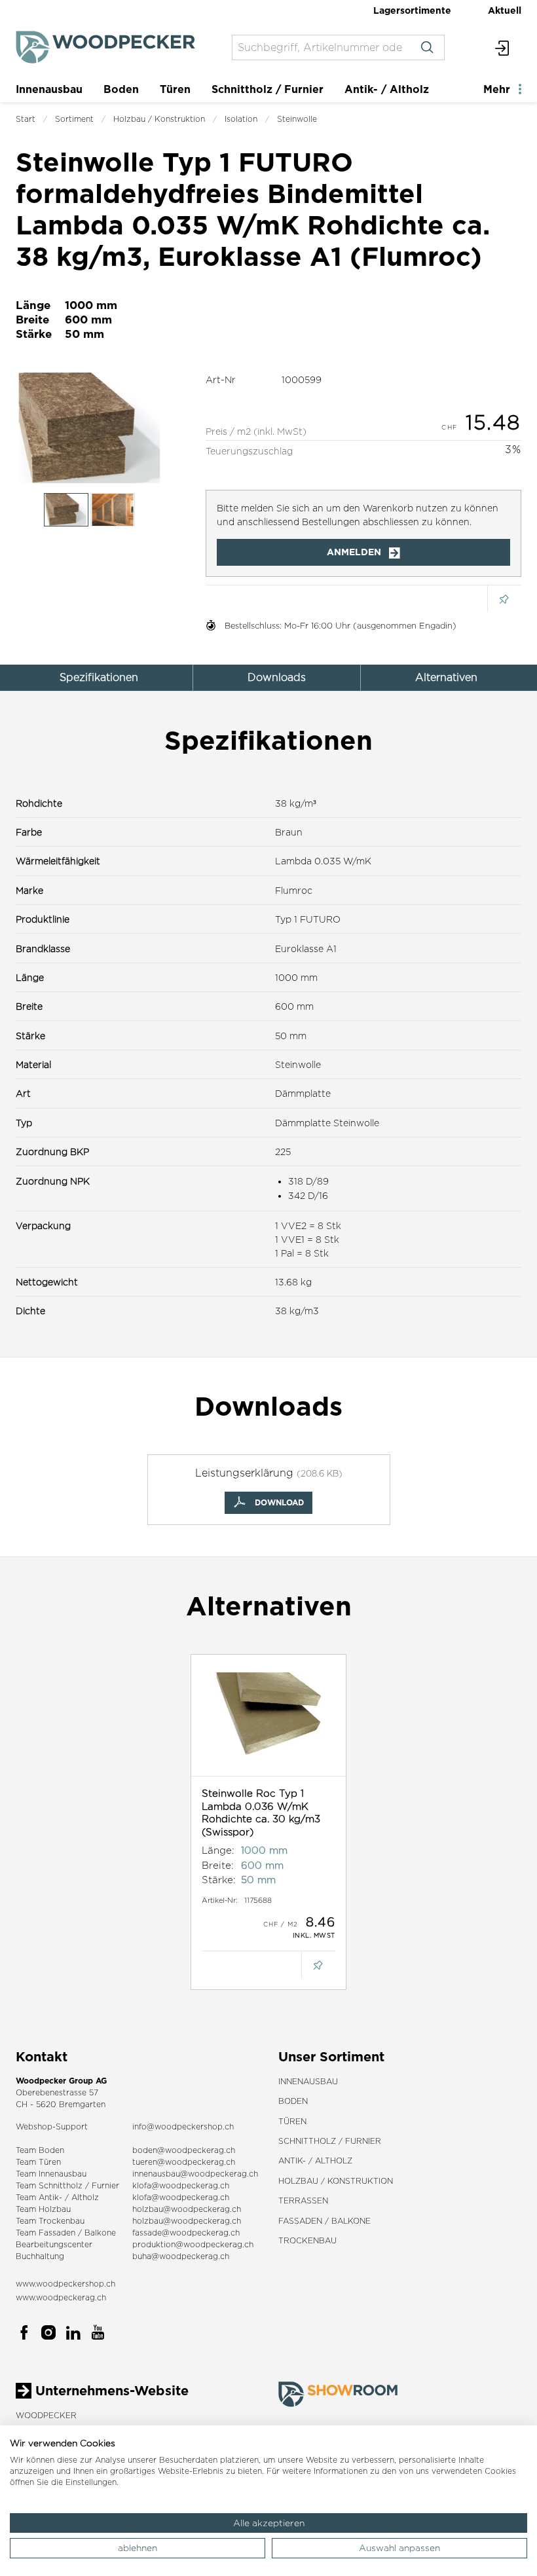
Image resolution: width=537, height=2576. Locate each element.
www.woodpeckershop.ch (65, 2284)
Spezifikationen (99, 677)
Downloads (277, 677)
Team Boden (40, 2150)
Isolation (241, 119)
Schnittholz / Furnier (268, 89)
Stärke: (219, 1880)
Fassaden (57, 2233)
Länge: (218, 1850)
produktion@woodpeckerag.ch (193, 2244)
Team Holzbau (43, 2209)
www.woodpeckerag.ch (61, 2297)
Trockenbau (307, 2240)
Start (26, 119)
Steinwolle (297, 119)
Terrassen (303, 2200)
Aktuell (505, 10)
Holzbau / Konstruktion (159, 119)
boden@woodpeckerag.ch (184, 2150)
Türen (175, 89)
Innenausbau (49, 89)
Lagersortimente (412, 10)
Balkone (100, 2233)
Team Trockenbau (50, 2221)
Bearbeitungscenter (54, 2244)
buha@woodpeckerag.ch (181, 2256)
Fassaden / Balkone (324, 2221)
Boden (121, 89)
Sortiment (74, 119)
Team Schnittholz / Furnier (67, 2185)
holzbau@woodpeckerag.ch (187, 2209)
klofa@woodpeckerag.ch (181, 2185)
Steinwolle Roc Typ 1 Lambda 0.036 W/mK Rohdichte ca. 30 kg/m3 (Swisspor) (261, 1812)
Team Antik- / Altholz (57, 2197)
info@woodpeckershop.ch (183, 2126)
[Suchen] (427, 47)
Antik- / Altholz (387, 89)
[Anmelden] (503, 47)
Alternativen (446, 677)
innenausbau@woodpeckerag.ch (195, 2174)
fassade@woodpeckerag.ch (186, 2233)
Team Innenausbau (51, 2174)
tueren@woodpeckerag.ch (184, 2162)
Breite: (218, 1865)
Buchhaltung (40, 2256)
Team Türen (38, 2162)
